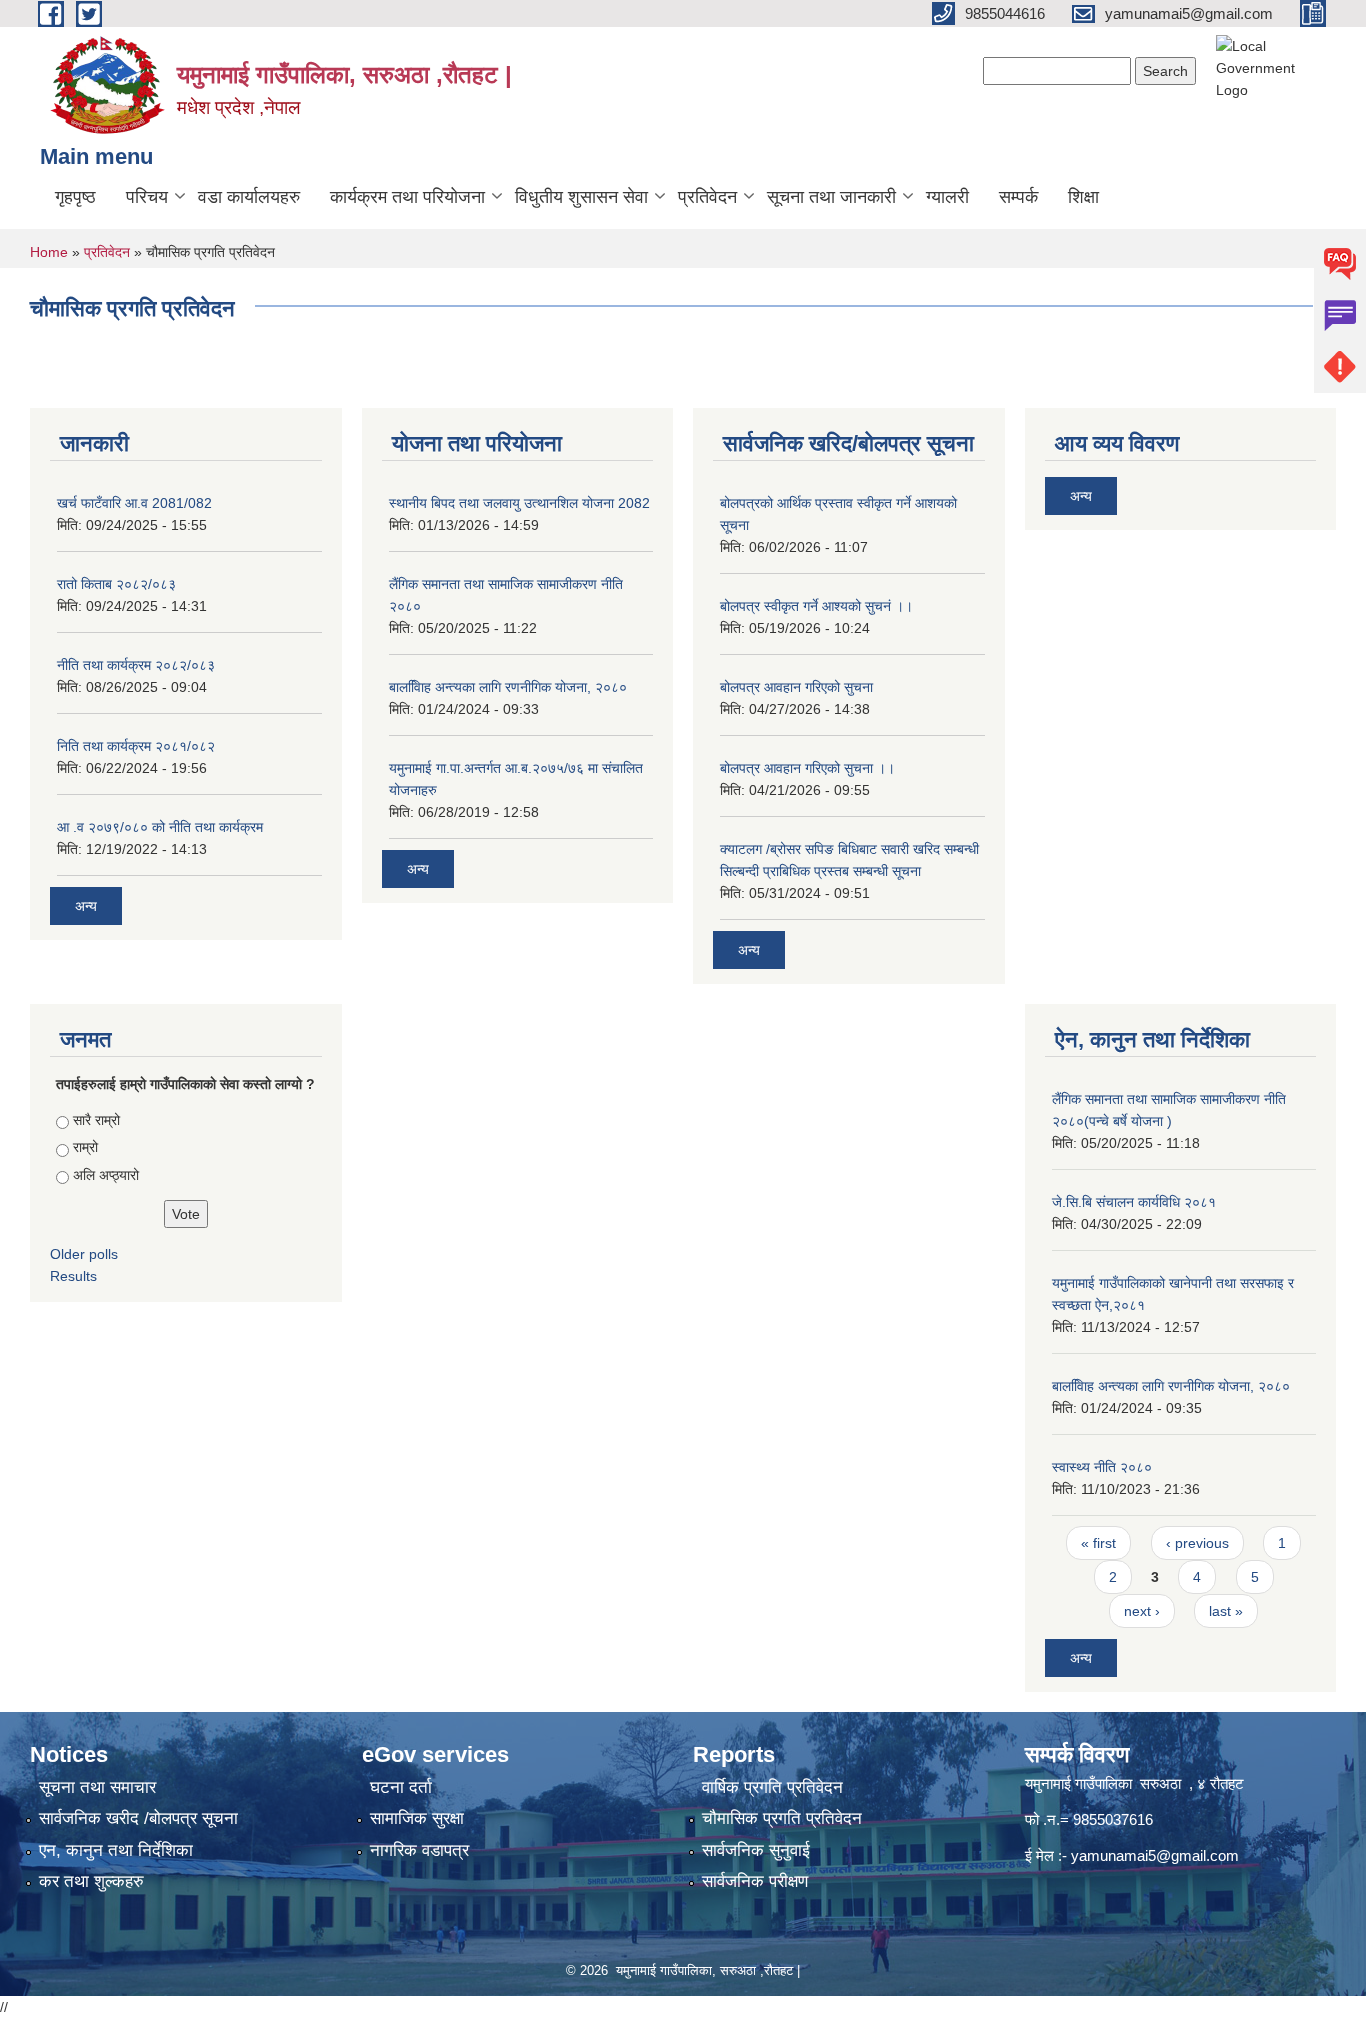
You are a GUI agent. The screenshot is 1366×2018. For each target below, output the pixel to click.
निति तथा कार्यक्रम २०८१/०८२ (136, 746)
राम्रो (85, 1147)
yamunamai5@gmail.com (1155, 1855)
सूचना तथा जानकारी (831, 197)
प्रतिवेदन (707, 197)
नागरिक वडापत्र (419, 1850)
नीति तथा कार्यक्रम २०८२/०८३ (136, 665)
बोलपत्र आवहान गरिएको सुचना (796, 687)
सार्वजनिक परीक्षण (755, 1881)
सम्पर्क (1018, 197)
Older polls (84, 1254)
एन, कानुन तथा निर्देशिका (116, 1850)
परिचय (147, 197)
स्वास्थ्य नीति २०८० (1102, 1467)
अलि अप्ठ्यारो (106, 1175)
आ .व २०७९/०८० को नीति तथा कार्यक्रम (160, 827)
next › (1142, 1611)
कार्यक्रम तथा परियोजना (407, 197)
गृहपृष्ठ (75, 197)
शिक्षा (1083, 197)
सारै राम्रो (96, 1120)
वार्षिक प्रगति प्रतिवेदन (772, 1787)
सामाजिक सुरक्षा (417, 1818)
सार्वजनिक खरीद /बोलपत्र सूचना (138, 1818)
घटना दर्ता (401, 1787)
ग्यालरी (947, 197)
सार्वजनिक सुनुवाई (756, 1850)
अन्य (86, 906)
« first (1098, 1543)
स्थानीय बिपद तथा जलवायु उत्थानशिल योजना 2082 (519, 503)
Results (73, 1276)
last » (1226, 1611)
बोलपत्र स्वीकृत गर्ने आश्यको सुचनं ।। (816, 606)
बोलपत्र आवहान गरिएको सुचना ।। (807, 768)
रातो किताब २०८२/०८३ (116, 584)
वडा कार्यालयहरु (249, 197)
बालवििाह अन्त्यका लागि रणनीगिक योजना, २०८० (508, 687)
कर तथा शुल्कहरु (91, 1881)
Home (49, 252)
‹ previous (1197, 1543)
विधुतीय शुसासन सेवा (581, 197)
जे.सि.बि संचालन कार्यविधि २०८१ (1134, 1202)
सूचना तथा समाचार (97, 1787)
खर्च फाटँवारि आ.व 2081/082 (134, 503)
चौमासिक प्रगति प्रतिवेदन (782, 1818)
